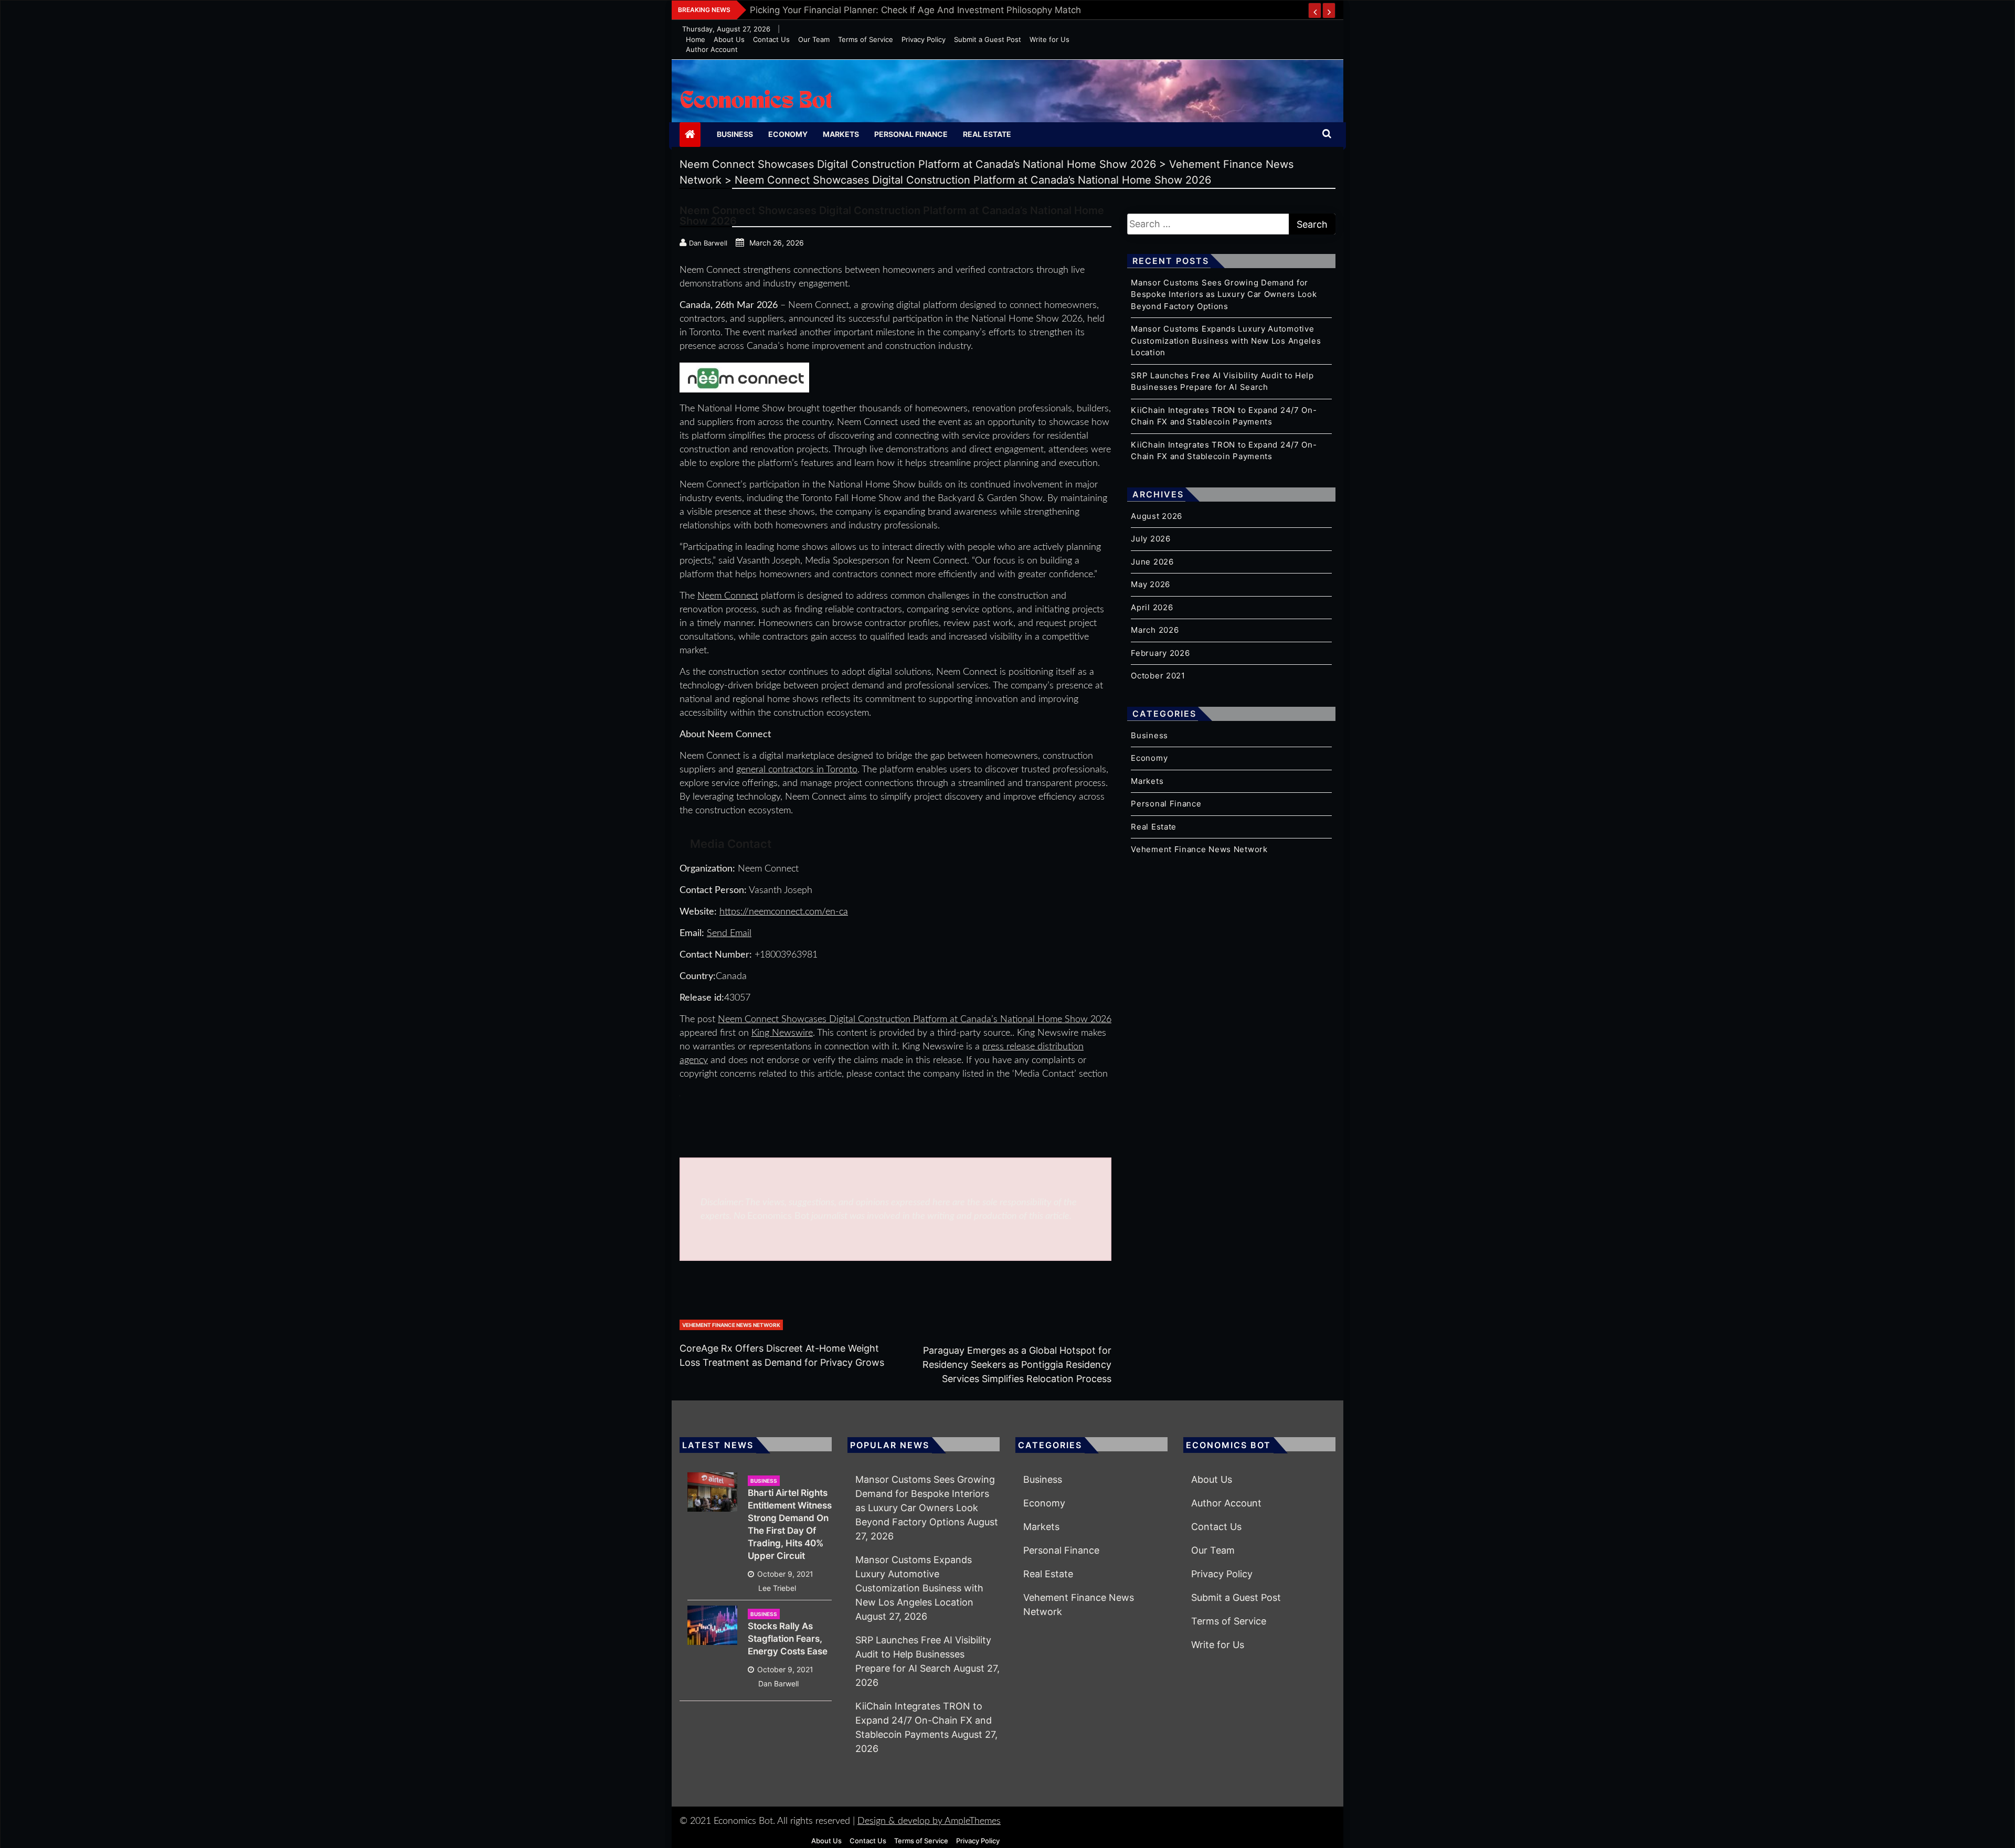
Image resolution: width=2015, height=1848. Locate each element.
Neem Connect (728, 596)
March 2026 (1155, 630)
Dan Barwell (778, 1684)
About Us (729, 39)
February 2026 (1160, 653)
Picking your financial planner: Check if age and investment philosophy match (915, 10)
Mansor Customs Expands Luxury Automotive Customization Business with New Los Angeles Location (1226, 341)
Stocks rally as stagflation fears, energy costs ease (788, 1639)
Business (735, 134)
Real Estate (987, 134)
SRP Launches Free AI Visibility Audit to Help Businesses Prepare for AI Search (923, 1654)
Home (696, 39)
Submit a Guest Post (988, 39)
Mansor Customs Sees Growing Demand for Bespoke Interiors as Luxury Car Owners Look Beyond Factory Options (1224, 294)
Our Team (814, 39)
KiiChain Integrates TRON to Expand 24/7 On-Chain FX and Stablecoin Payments (924, 1720)
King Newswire (782, 1033)
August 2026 (1157, 516)
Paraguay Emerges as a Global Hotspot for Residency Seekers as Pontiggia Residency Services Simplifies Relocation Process (1017, 1364)
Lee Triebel (777, 1588)
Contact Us (771, 39)
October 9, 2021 (785, 1574)
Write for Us (1049, 39)
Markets (841, 134)
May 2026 (1150, 584)
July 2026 (1150, 539)
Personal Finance (911, 134)
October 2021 (1158, 676)
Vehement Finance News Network (731, 1325)
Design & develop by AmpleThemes (929, 1821)
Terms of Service (866, 39)
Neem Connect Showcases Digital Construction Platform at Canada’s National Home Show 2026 (915, 1019)
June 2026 (1152, 562)
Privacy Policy (924, 39)
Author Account (712, 49)
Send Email (729, 933)
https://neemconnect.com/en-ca (784, 912)
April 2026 (1152, 607)
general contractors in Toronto (797, 770)
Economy (788, 134)
